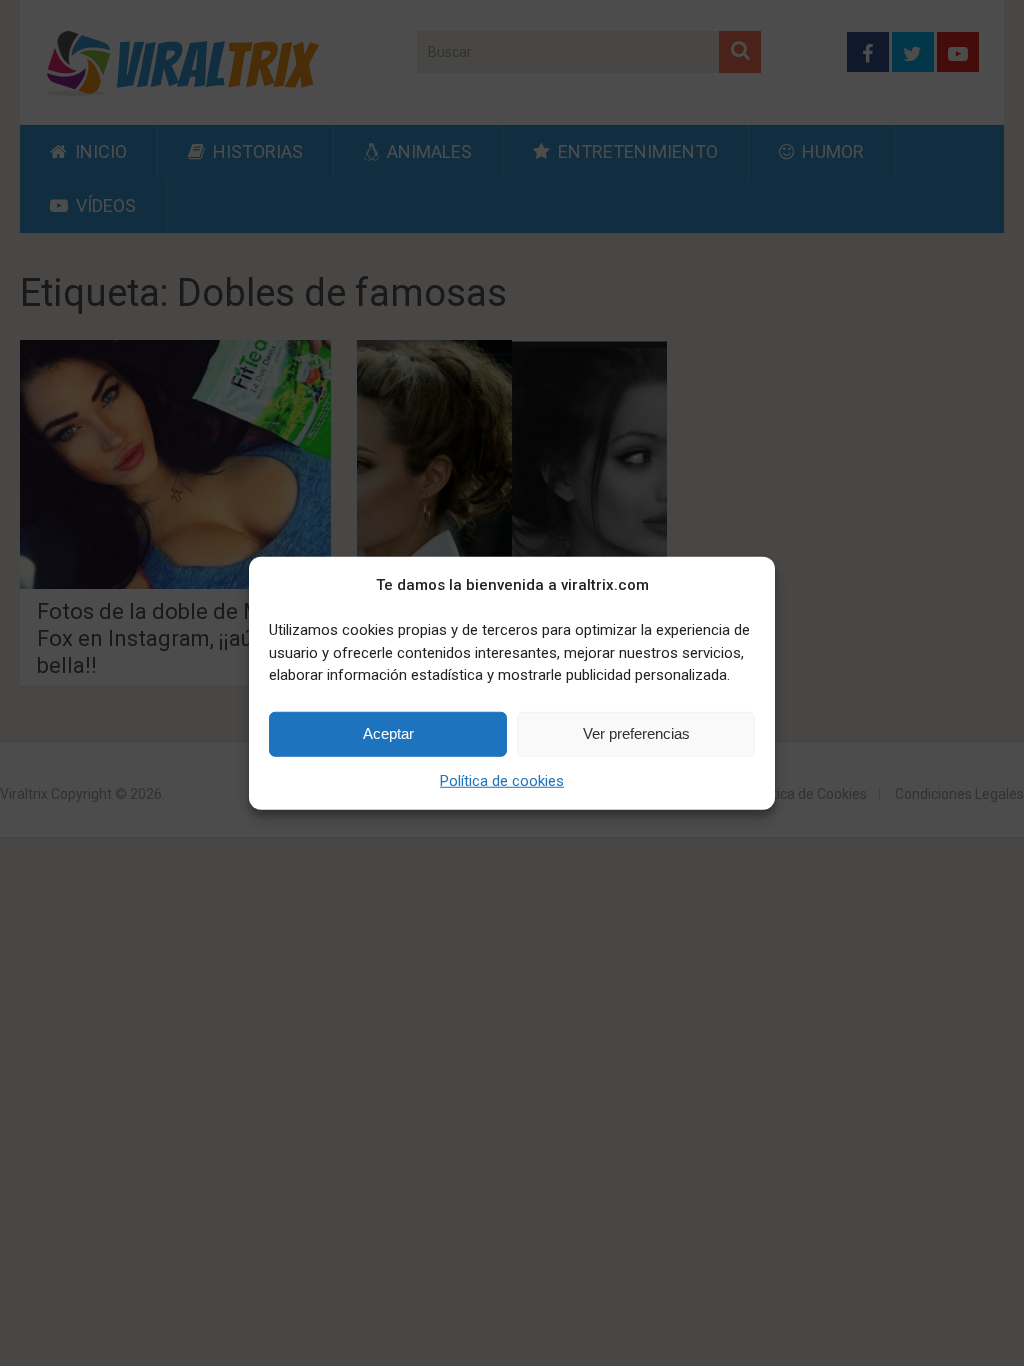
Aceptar (388, 733)
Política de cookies (502, 780)
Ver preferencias (636, 733)
